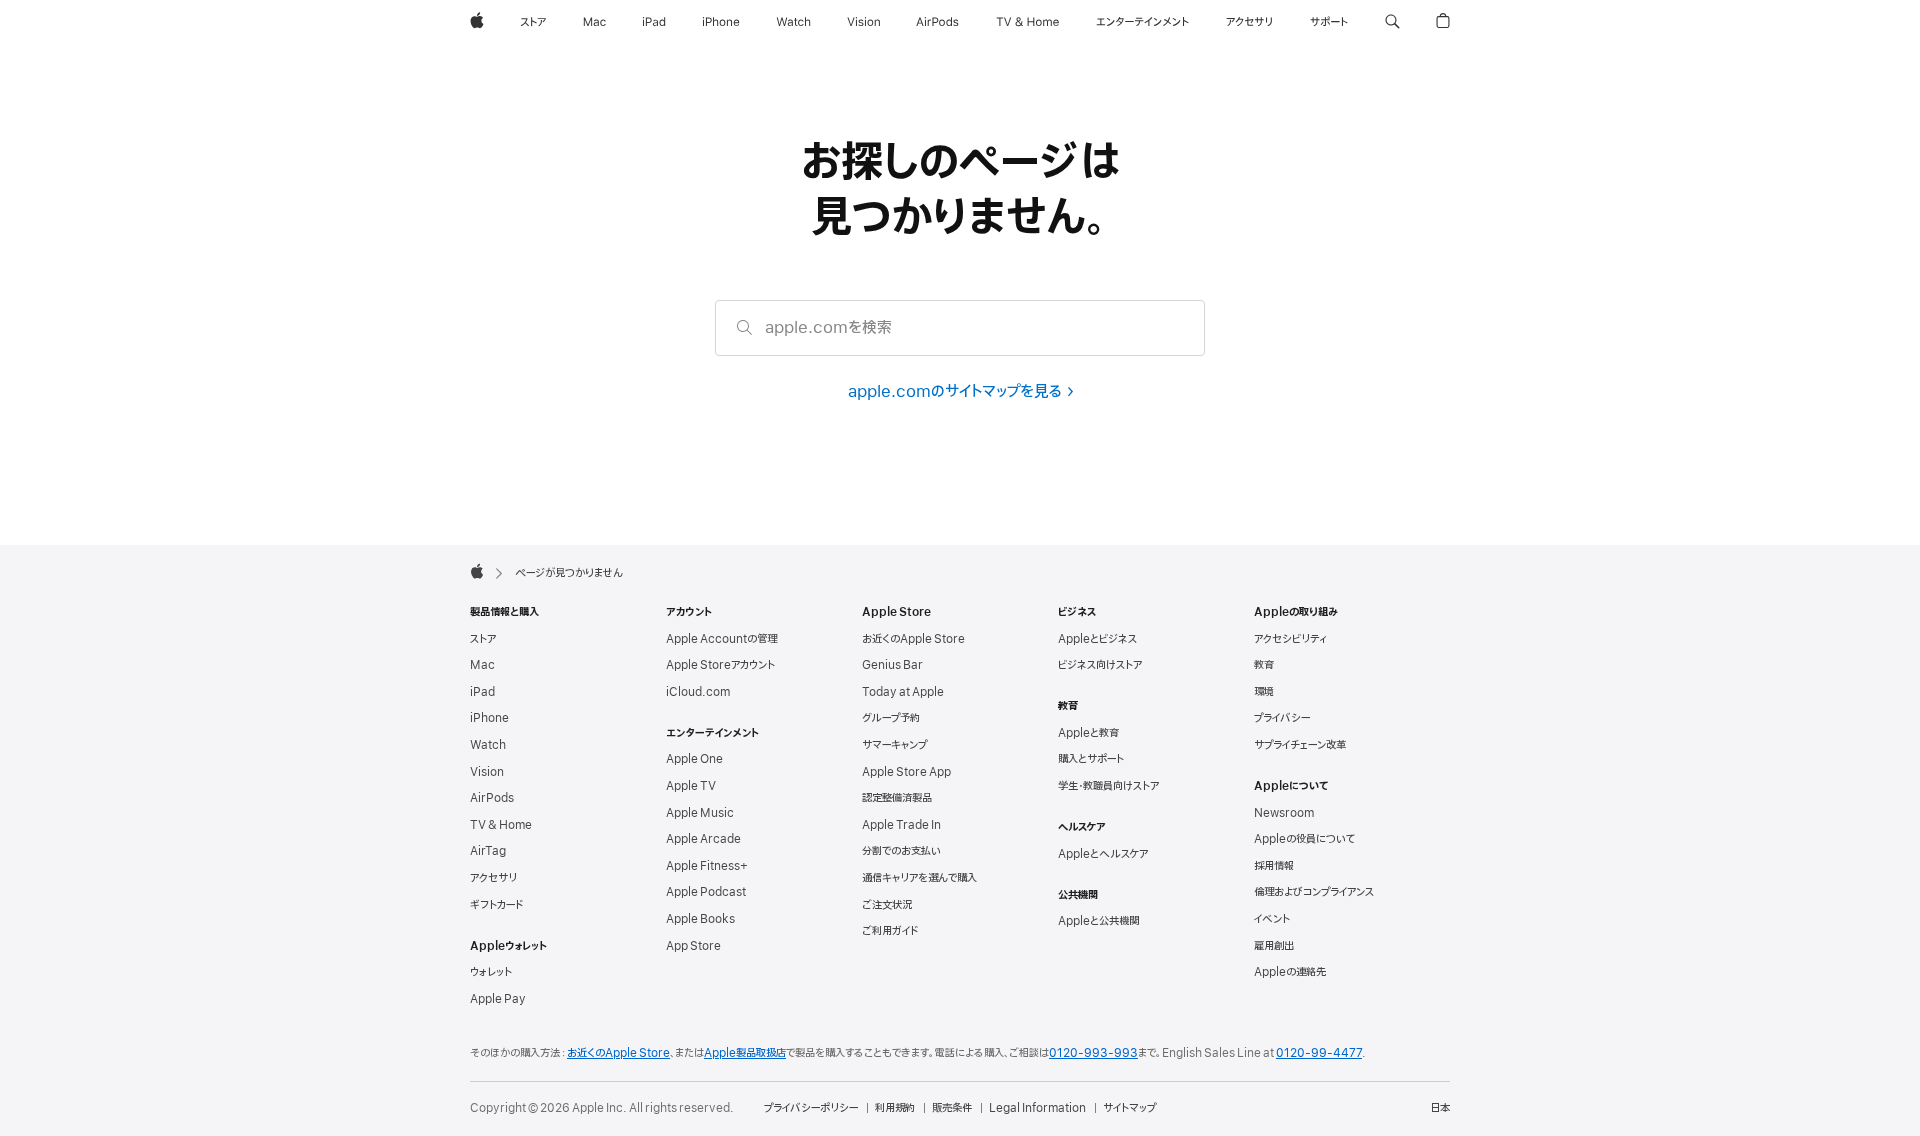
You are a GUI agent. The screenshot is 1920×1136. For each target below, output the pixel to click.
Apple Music (700, 813)
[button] (1392, 22)
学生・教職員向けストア (1108, 786)
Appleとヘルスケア (1103, 854)
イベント (1272, 919)
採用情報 (1274, 866)
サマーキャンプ (894, 745)
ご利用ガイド (890, 931)
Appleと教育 (1088, 733)
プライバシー (1282, 718)
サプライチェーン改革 (1300, 745)
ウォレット (491, 972)
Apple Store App (906, 772)
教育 (1264, 665)
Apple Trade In (901, 825)
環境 (1264, 692)
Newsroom (1284, 813)
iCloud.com (698, 692)
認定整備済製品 (897, 798)
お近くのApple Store (913, 639)
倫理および (1314, 892)
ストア (483, 639)
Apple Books (700, 919)
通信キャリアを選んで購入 (919, 878)
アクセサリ (493, 878)
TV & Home (501, 825)
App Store (693, 946)
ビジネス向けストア (1100, 665)
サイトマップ (1129, 1108)
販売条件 (952, 1108)
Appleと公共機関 (1098, 921)
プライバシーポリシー (811, 1108)
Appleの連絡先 (1290, 972)
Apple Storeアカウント (720, 665)
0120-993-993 (1093, 1053)
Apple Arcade (703, 839)
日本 (1440, 1108)
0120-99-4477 (1319, 1053)
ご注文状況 (887, 905)
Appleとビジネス (1097, 639)
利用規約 (895, 1108)
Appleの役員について (1304, 839)
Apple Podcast (706, 892)
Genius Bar (892, 665)
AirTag (488, 851)
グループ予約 (891, 718)
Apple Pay (498, 999)
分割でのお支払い (901, 851)
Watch (488, 745)
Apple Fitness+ (707, 866)
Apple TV (691, 786)
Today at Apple (903, 692)
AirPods (492, 798)
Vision (487, 772)
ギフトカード (496, 905)
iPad (482, 692)
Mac (482, 665)
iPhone (489, 718)
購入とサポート (1091, 759)
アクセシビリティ (1290, 639)
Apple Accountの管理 (721, 639)
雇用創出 (1274, 946)
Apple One (694, 759)
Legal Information (1037, 1108)
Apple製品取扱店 (745, 1053)
